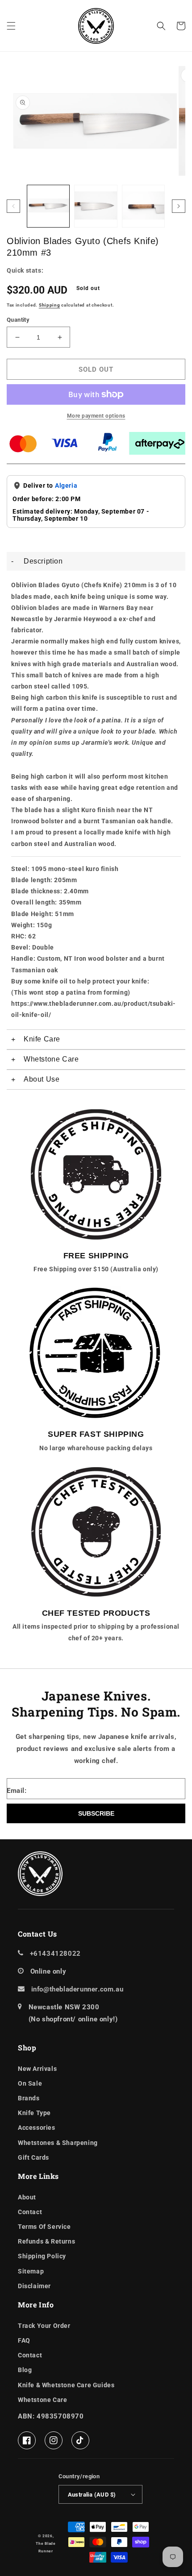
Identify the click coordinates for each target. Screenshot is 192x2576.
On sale (30, 2083)
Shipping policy (42, 2256)
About (27, 2197)
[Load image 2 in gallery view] (96, 206)
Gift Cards (33, 2157)
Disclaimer (34, 2286)
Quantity (18, 320)
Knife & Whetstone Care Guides (66, 2385)
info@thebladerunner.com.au (77, 1989)
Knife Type (34, 2113)
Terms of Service (44, 2227)
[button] (11, 26)
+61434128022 (55, 1954)
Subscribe (96, 1813)
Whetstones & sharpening (58, 2143)
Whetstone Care (42, 2400)
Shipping (50, 305)
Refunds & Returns (46, 2241)
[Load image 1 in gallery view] (48, 206)
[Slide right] (179, 206)
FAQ (24, 2340)
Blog (25, 2370)
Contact (30, 2212)
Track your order (44, 2326)
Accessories (37, 2128)
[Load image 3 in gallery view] (143, 206)
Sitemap (31, 2271)
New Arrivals (37, 2069)
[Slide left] (13, 206)
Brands (29, 2098)
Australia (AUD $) (92, 2495)
